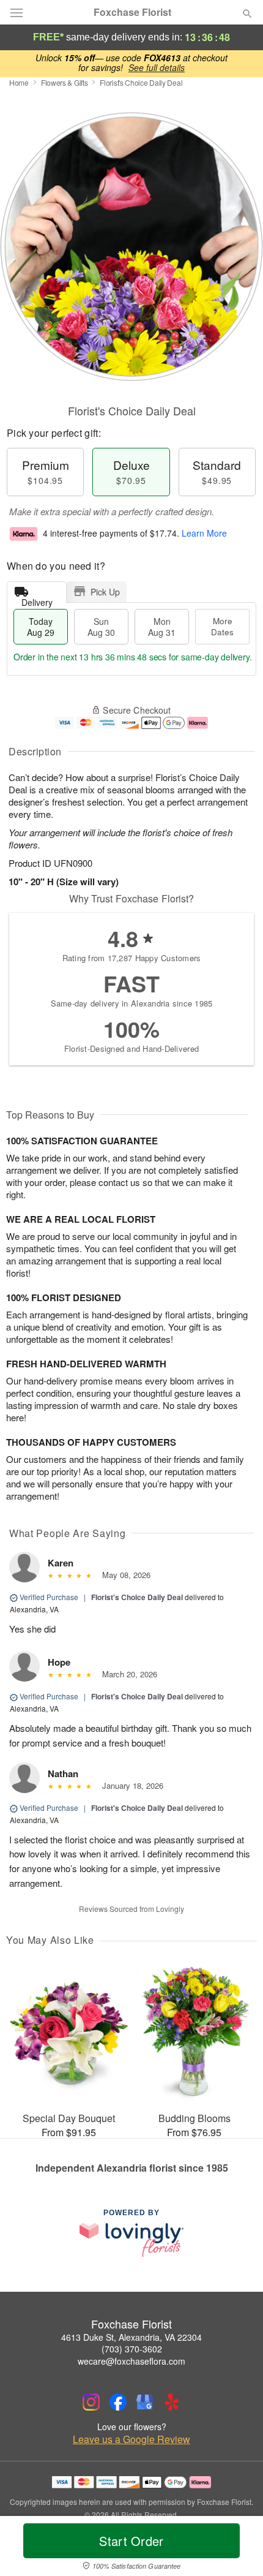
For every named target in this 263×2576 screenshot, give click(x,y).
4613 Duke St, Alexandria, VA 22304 (131, 2337)
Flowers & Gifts (65, 82)
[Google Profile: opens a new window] (145, 2402)
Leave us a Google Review (131, 2439)
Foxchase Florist (132, 12)
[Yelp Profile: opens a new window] (172, 2402)
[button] (237, 2548)
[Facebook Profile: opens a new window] (118, 2402)
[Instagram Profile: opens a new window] (91, 2402)
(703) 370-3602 (132, 2349)
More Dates (222, 626)
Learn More (204, 533)
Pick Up (105, 592)
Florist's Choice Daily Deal (137, 1597)
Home (19, 82)
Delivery (37, 599)
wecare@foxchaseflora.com (131, 2361)
